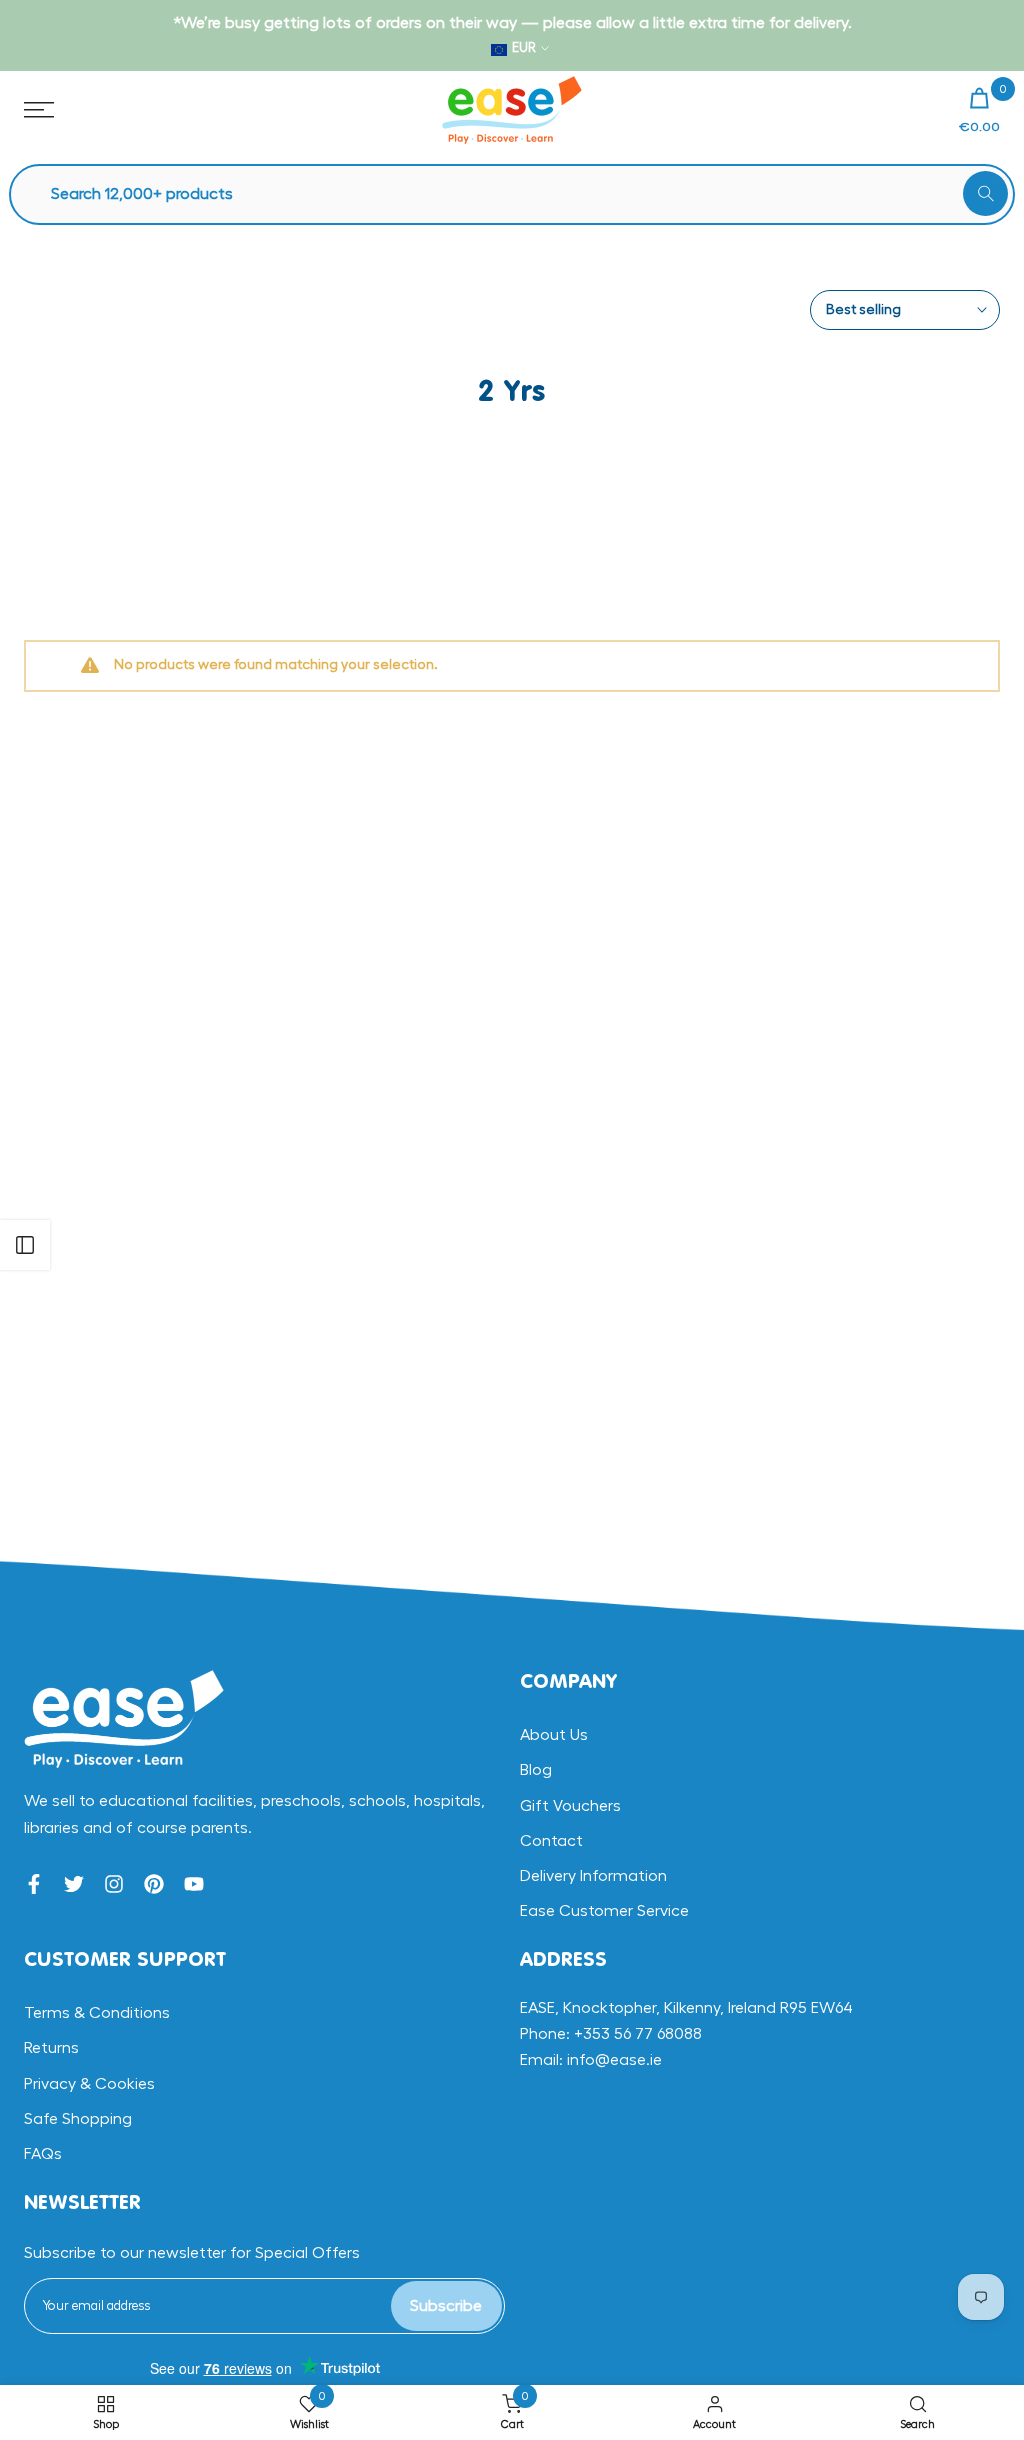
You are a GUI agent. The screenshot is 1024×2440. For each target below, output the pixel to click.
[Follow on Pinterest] (154, 1884)
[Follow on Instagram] (114, 1884)
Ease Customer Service (604, 1911)
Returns (51, 2048)
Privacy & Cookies (89, 2084)
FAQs (43, 2154)
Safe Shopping (78, 2119)
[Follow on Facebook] (34, 1884)
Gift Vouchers (570, 1806)
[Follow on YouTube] (194, 1884)
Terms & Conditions (97, 2013)
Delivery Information (593, 1876)
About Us (554, 1735)
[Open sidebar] (25, 1245)
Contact (551, 1841)
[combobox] (522, 194)
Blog (536, 1770)
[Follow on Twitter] (74, 1884)
